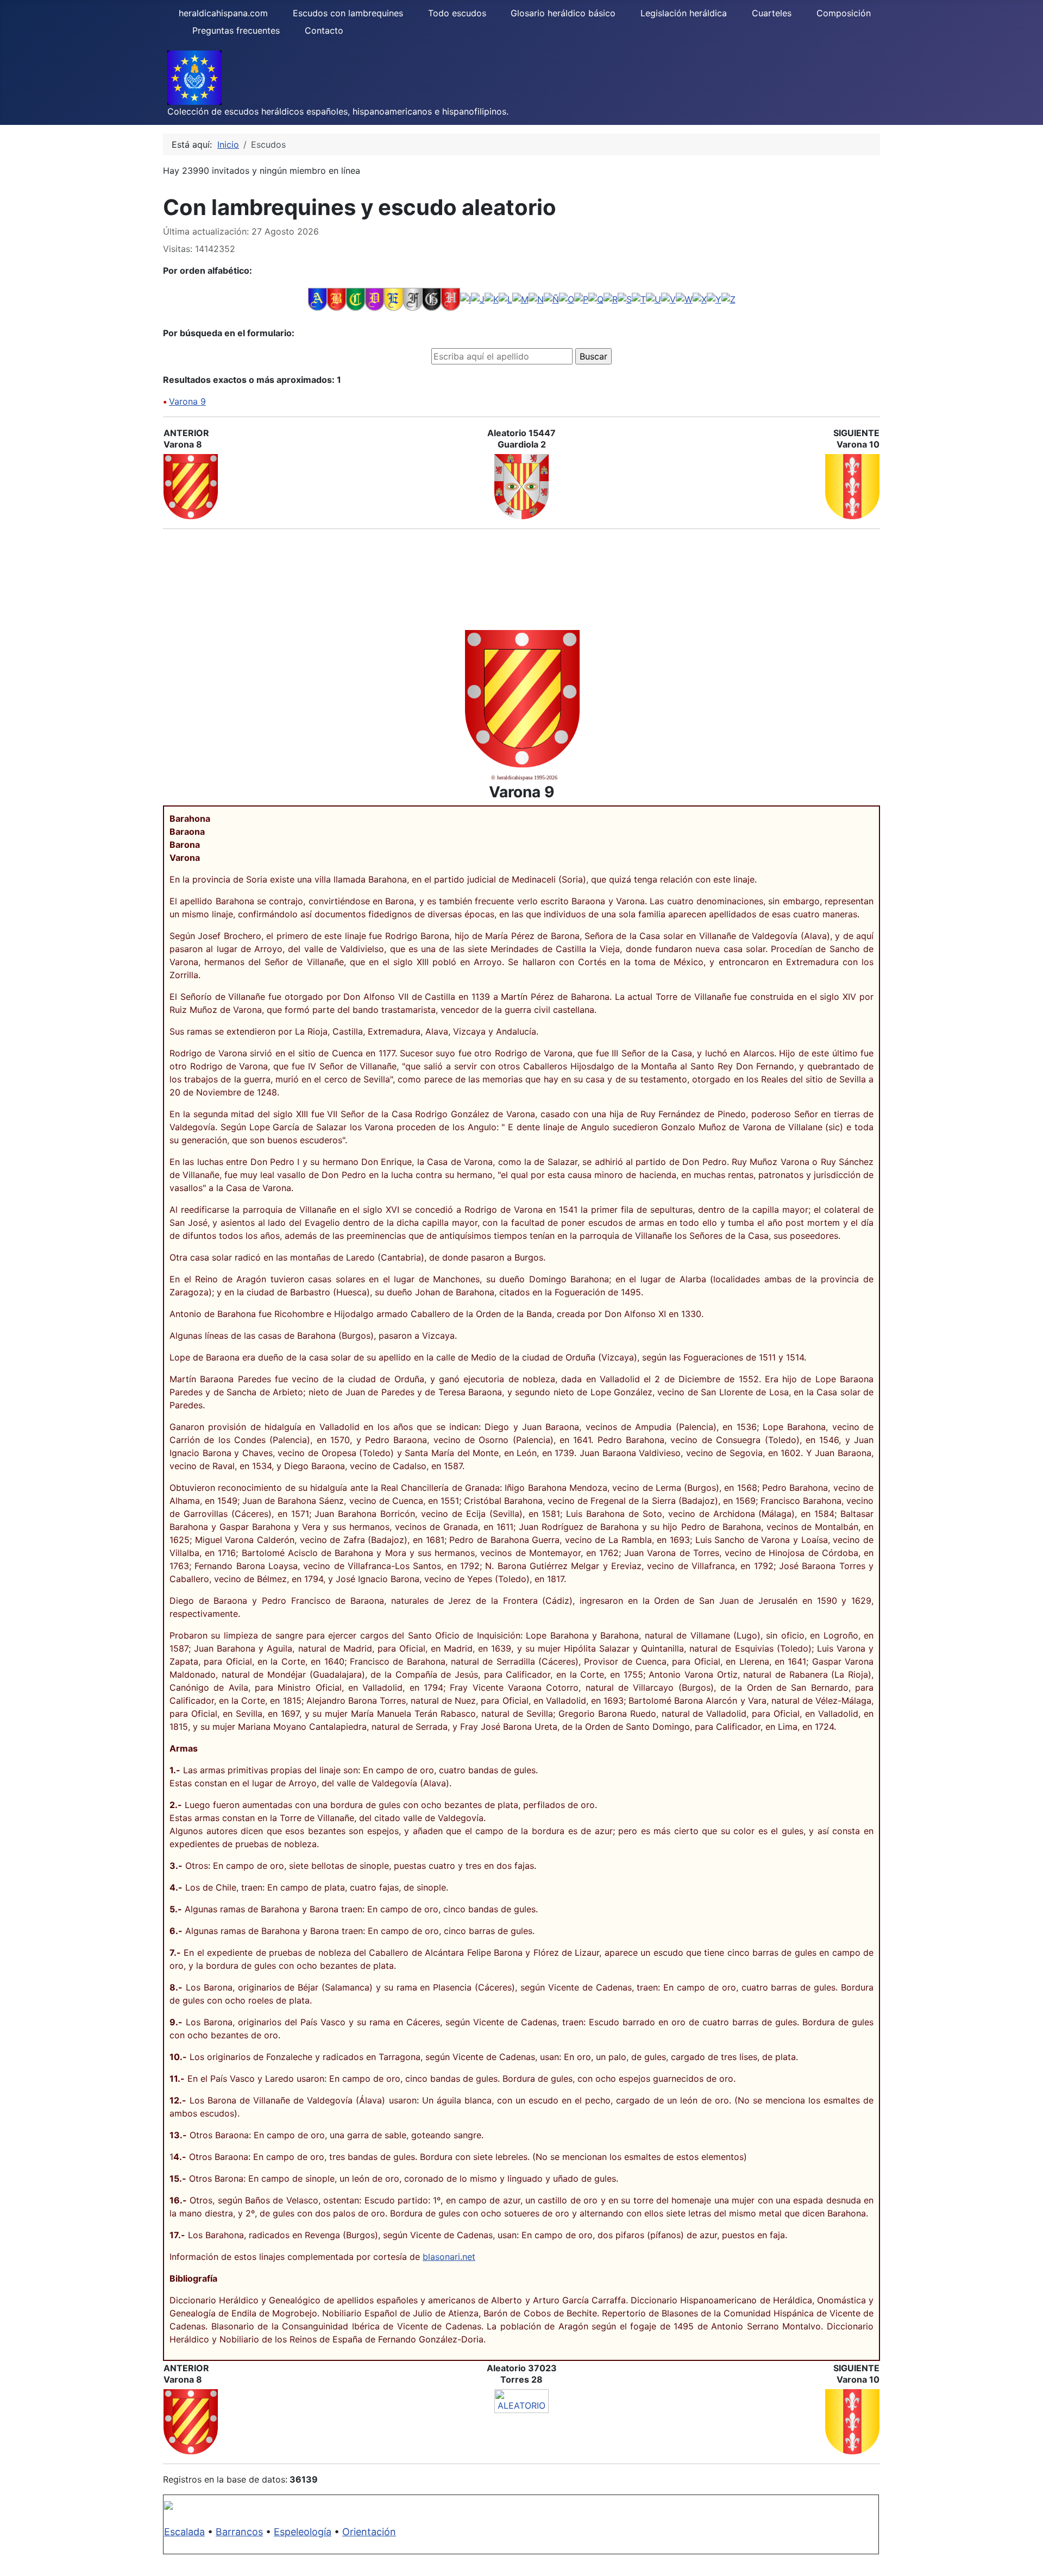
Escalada (184, 2532)
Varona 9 (187, 401)
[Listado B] (337, 299)
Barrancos (239, 2532)
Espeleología (303, 2532)
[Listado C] (356, 299)
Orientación (369, 2532)
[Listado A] (318, 299)
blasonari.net (449, 2257)
